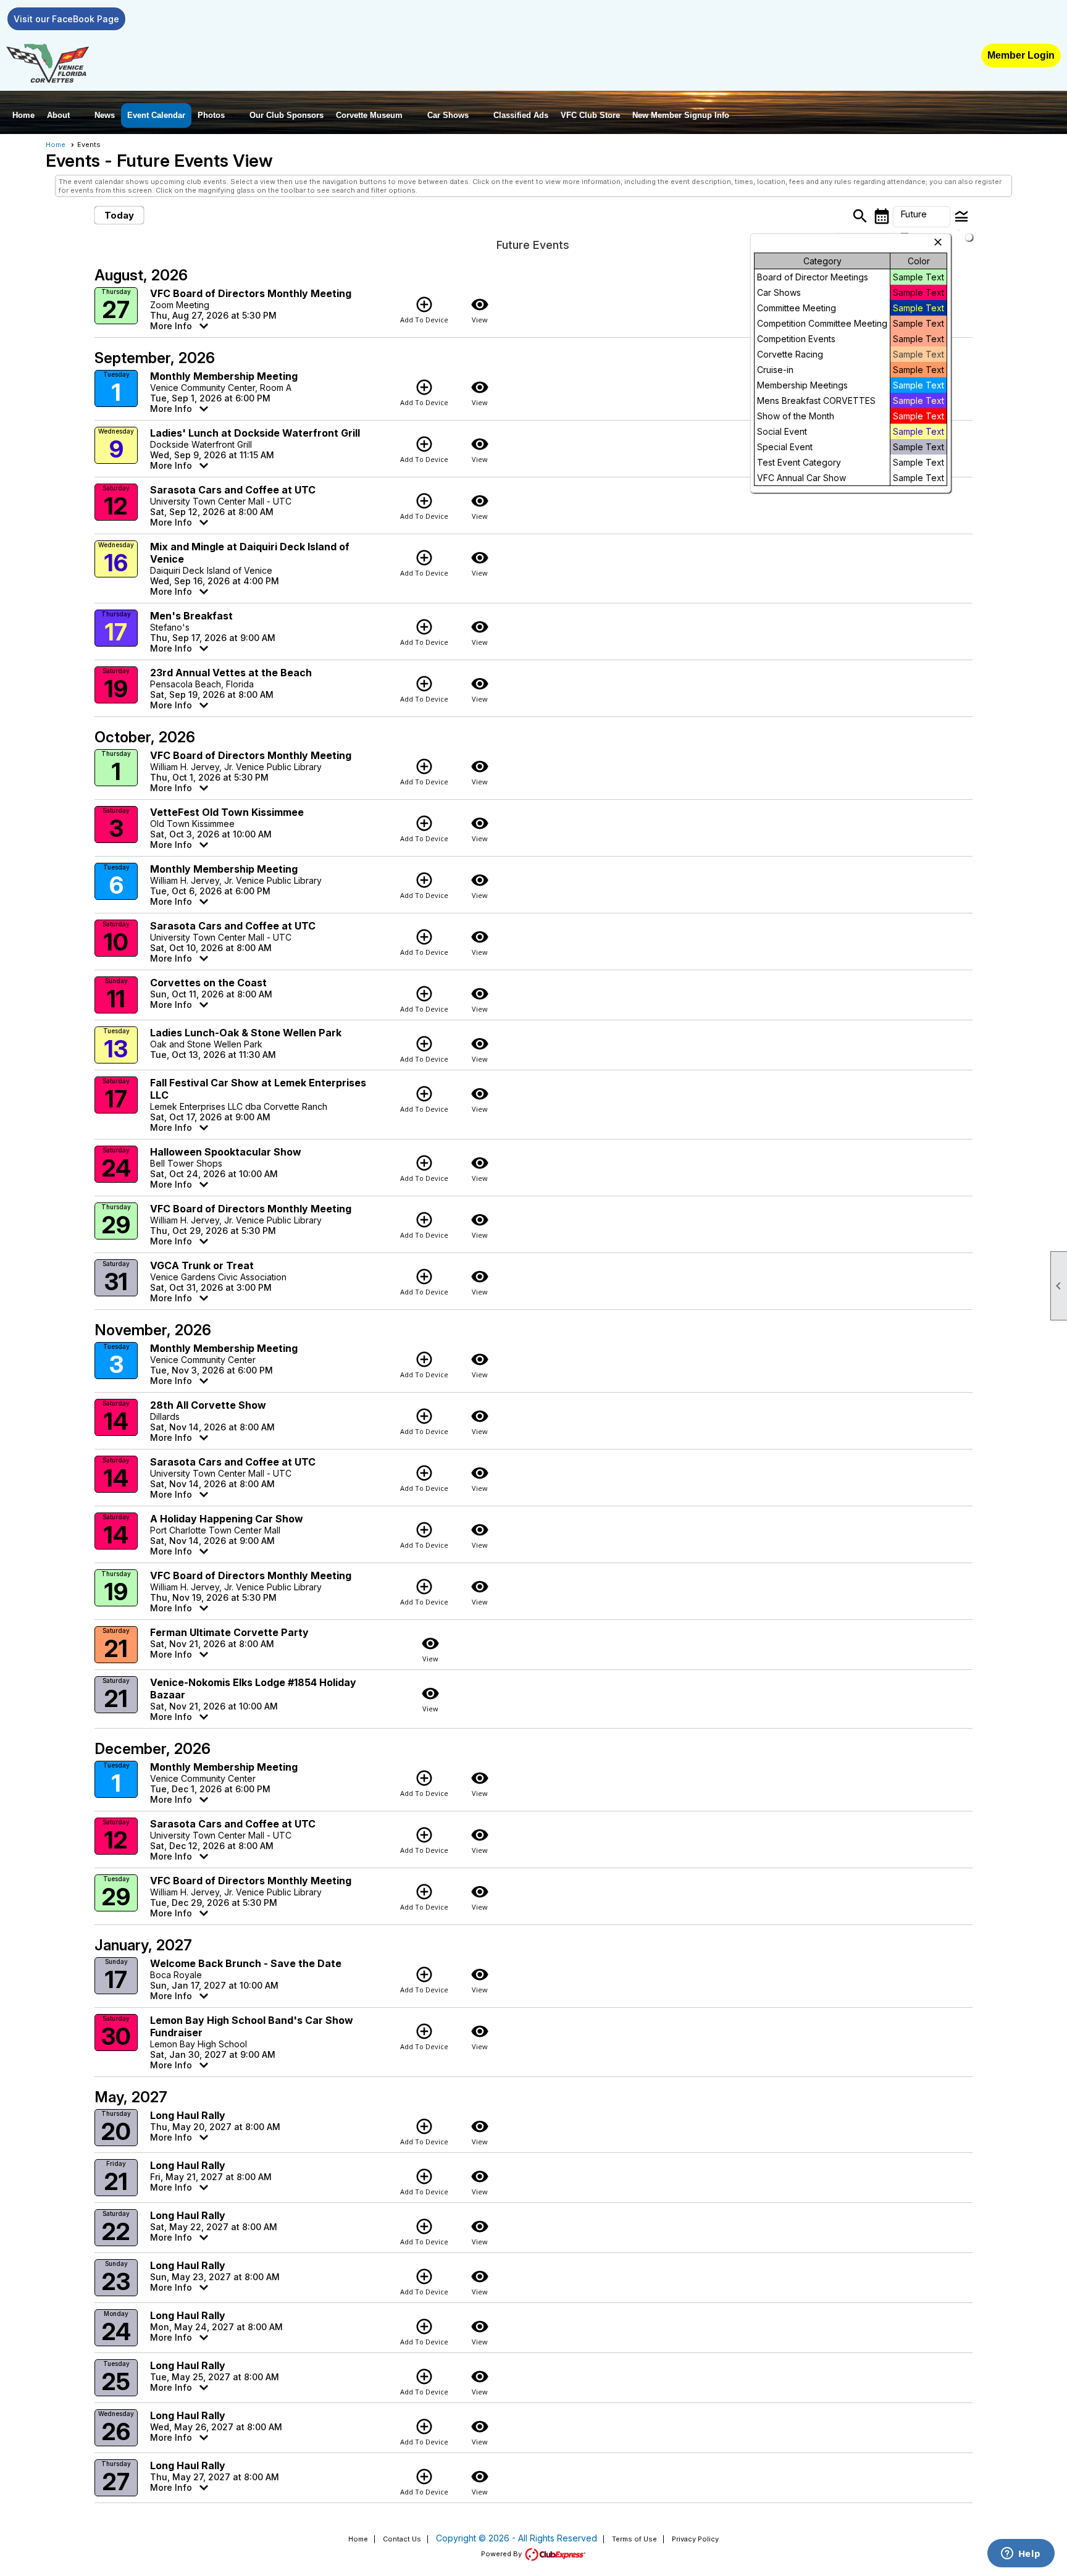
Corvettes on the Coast (208, 983)
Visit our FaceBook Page (66, 19)
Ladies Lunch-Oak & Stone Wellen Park (246, 1033)
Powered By (502, 2554)
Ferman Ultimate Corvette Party (229, 1632)
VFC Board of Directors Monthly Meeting (251, 293)
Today (119, 215)
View (480, 310)
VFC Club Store (590, 115)
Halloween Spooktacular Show (226, 1152)
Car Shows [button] (448, 115)
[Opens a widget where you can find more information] (1021, 2554)
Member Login (1021, 55)
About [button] (58, 115)
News (105, 115)
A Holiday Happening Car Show (227, 1519)
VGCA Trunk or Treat (202, 1265)
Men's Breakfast (191, 616)
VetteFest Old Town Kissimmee (227, 812)
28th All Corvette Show (208, 1405)
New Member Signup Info (681, 115)
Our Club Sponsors (287, 115)
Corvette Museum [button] (369, 115)
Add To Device (424, 310)
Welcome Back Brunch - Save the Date (246, 1963)
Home (23, 115)
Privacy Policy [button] (695, 2539)
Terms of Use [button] (634, 2539)
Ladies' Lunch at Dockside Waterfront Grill (255, 433)
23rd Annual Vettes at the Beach (231, 673)
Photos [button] (211, 115)
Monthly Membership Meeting (224, 376)
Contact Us (402, 2539)
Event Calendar (156, 115)
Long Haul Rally (188, 2115)
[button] (922, 217)
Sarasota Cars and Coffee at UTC (233, 490)
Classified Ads (521, 115)
